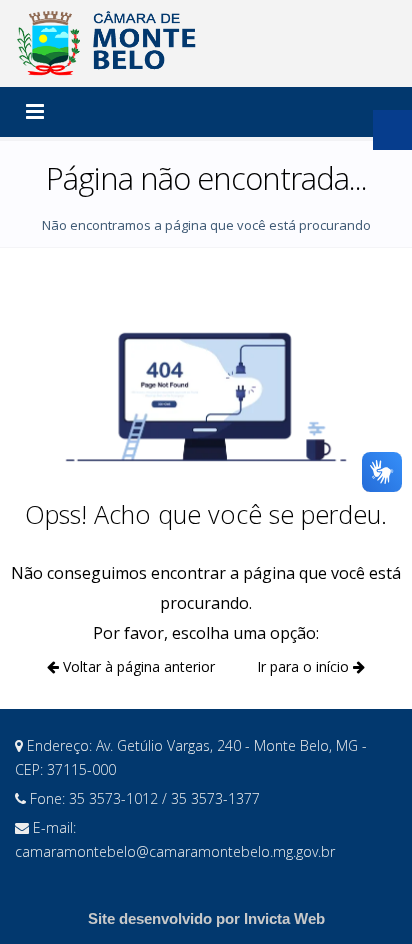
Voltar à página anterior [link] (137, 666)
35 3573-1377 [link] (215, 798)
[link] (110, 43)
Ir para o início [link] (305, 666)
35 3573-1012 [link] (115, 798)
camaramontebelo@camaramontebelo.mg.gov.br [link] (175, 851)
